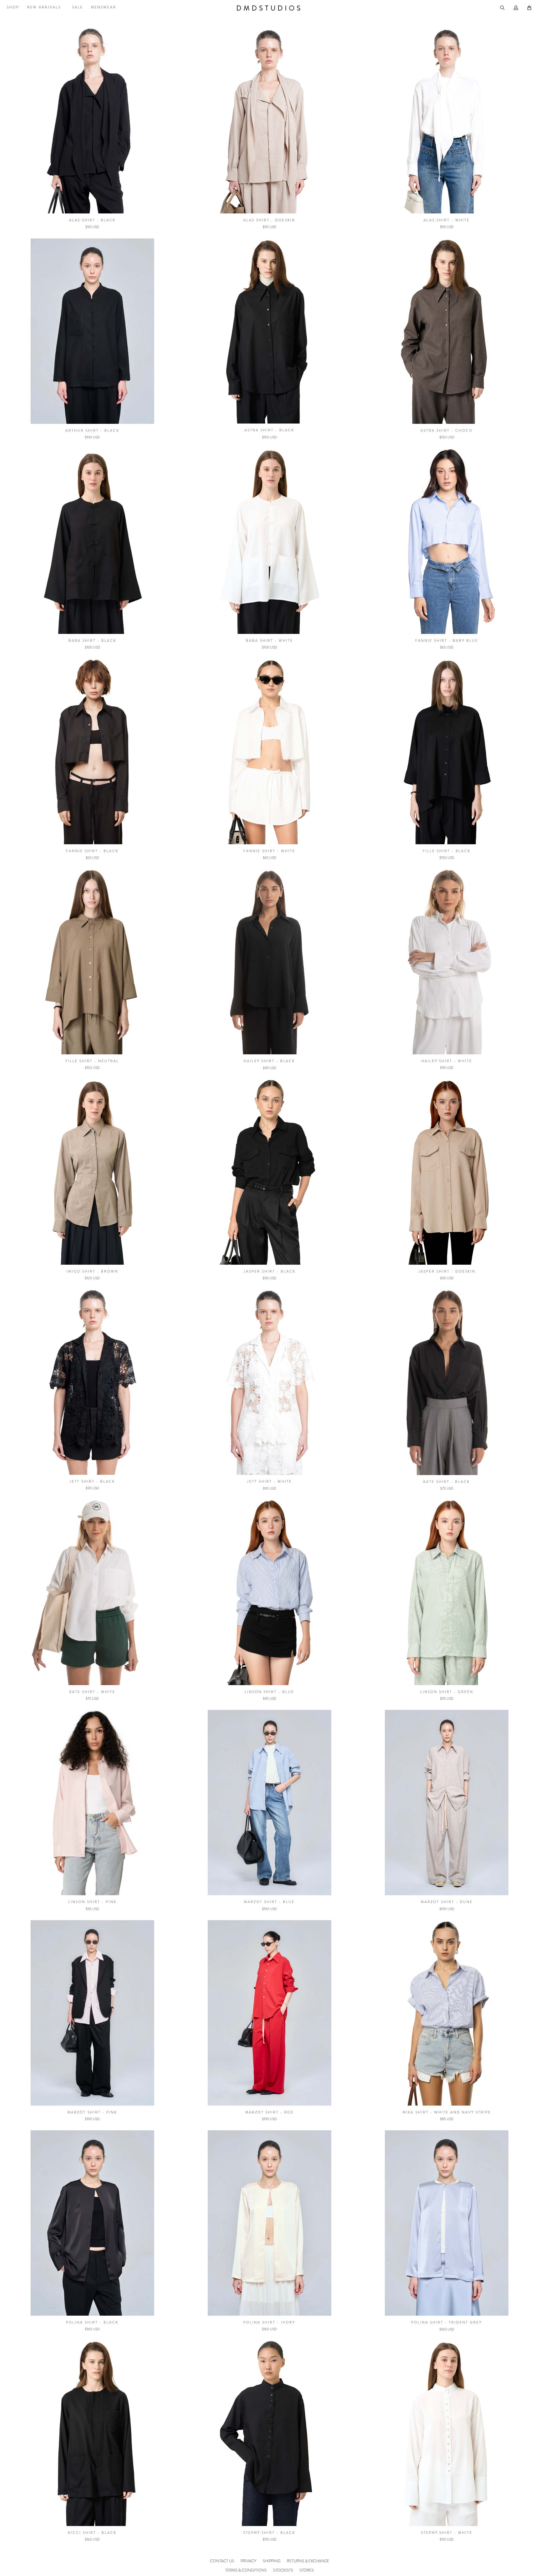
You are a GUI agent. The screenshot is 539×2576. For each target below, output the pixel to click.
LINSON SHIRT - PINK (92, 1902)
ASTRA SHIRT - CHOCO (447, 431)
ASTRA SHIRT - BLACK (269, 430)
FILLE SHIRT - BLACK (447, 851)
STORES (307, 2570)
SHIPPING (272, 2561)
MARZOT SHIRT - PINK (92, 2112)
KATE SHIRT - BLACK (447, 1482)
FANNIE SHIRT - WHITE (269, 851)
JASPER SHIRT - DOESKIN (447, 1271)
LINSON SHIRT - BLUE (269, 1692)
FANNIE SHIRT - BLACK (92, 851)
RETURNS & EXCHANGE (308, 2561)
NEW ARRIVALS (44, 7)
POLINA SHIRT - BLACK (92, 2322)
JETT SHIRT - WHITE (269, 1482)
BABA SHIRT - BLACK (92, 641)
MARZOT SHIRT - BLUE (269, 1902)
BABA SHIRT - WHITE (269, 641)
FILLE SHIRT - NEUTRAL (92, 1061)
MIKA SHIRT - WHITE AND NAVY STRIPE (447, 2112)
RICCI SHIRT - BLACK (92, 2533)
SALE (78, 7)
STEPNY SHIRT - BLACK (269, 2533)
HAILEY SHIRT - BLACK (269, 1061)
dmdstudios (269, 8)
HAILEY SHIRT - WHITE (447, 1061)
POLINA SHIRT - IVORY (269, 2322)
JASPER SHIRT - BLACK (269, 1271)
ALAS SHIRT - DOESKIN (269, 220)
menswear (104, 7)
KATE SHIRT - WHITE (92, 1692)
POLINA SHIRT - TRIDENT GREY (447, 2322)
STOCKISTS (283, 2570)
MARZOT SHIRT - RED (269, 2112)
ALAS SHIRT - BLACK (92, 220)
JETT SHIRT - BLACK (92, 1482)
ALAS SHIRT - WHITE (447, 220)
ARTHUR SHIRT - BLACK (92, 431)
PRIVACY (248, 2561)
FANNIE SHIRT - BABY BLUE (447, 641)
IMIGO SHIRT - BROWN (92, 1271)
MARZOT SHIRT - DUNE (447, 1902)
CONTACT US (222, 2561)
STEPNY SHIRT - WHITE (447, 2533)
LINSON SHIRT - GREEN (447, 1692)
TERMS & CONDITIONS (246, 2570)
